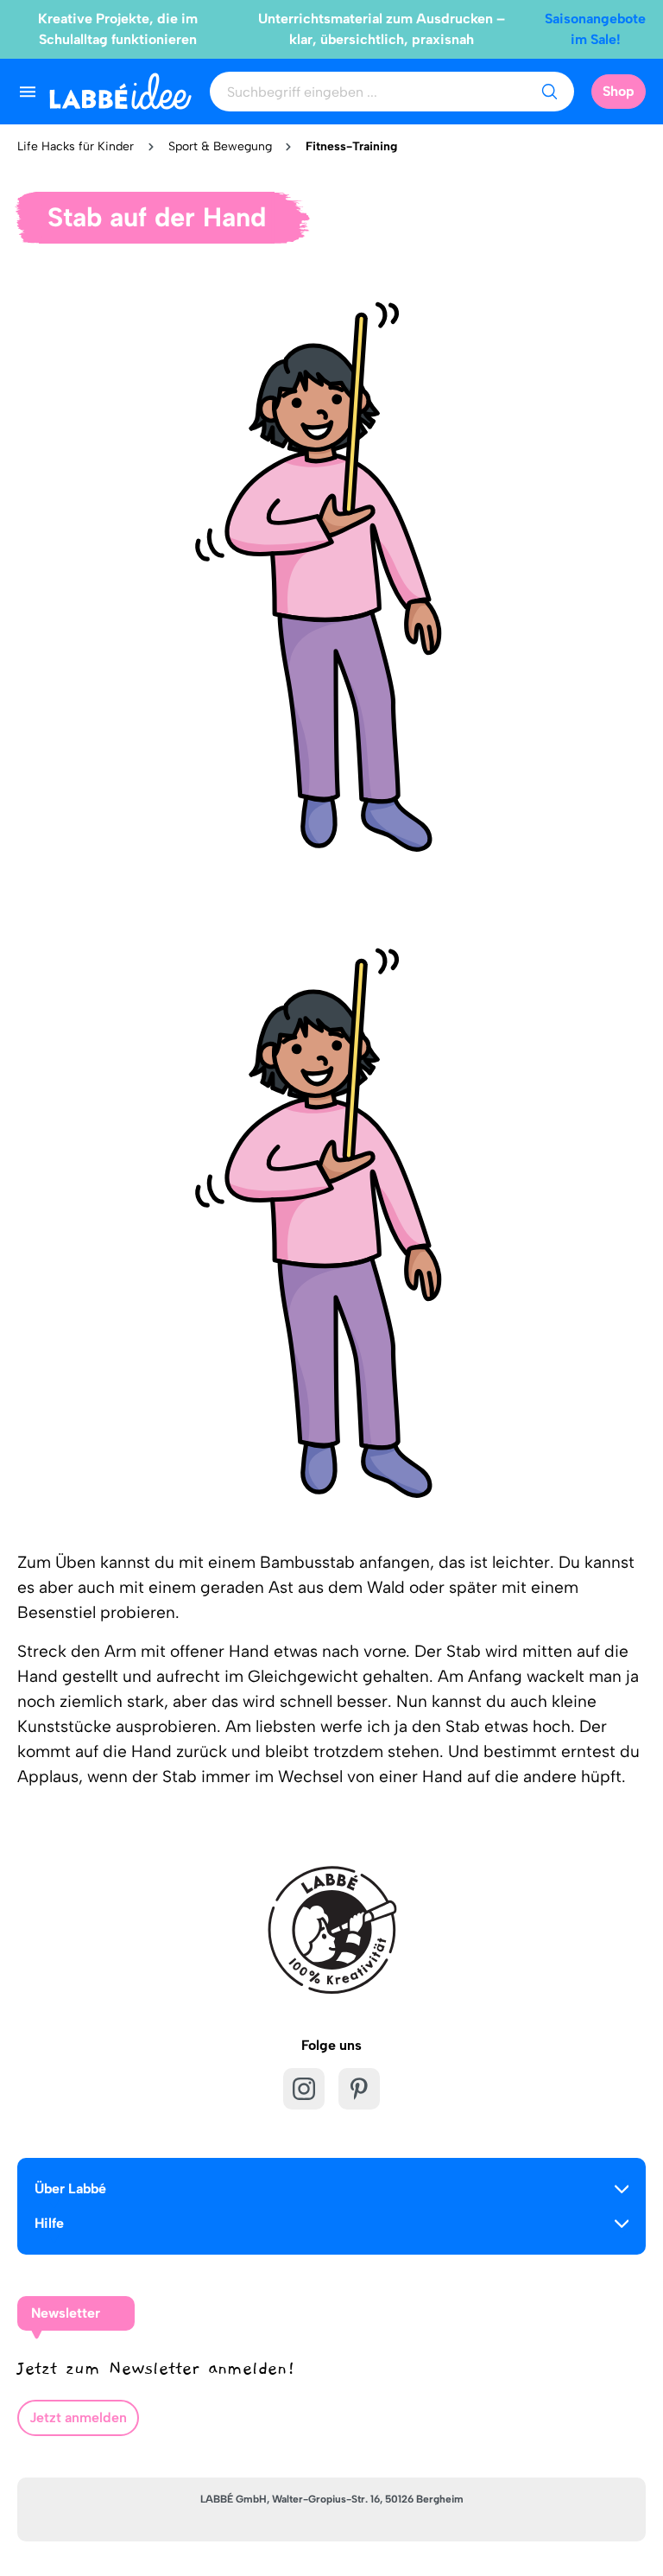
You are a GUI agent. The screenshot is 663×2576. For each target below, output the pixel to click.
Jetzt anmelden (78, 2417)
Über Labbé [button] (70, 2189)
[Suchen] (549, 92)
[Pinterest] (359, 2089)
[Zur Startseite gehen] (120, 91)
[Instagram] (304, 2089)
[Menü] (28, 92)
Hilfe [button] (49, 2223)
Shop (619, 91)
